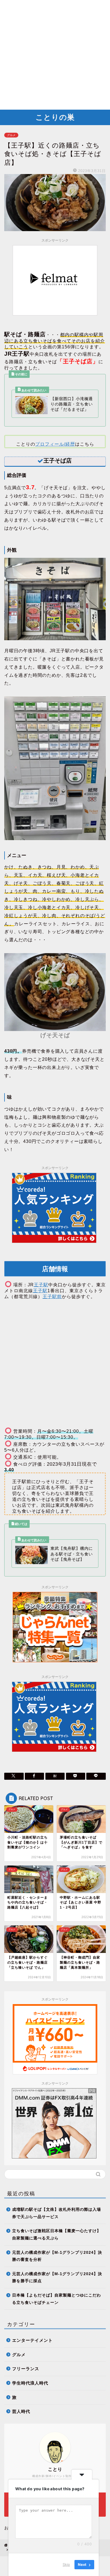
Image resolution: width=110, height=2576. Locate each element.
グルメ (11, 135)
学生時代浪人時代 (30, 2383)
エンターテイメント (32, 2340)
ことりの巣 (55, 117)
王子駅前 (52, 1297)
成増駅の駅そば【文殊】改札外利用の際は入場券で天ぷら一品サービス (57, 2213)
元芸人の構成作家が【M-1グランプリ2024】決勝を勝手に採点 (57, 2278)
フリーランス (26, 2369)
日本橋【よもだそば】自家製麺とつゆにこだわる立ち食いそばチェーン (57, 2299)
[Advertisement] (55, 55)
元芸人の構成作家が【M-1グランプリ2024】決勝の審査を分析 (57, 2256)
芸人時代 (21, 2411)
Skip (66, 2564)
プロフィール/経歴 (55, 444)
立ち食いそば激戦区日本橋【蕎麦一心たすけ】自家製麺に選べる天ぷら (57, 2235)
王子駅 (41, 1285)
